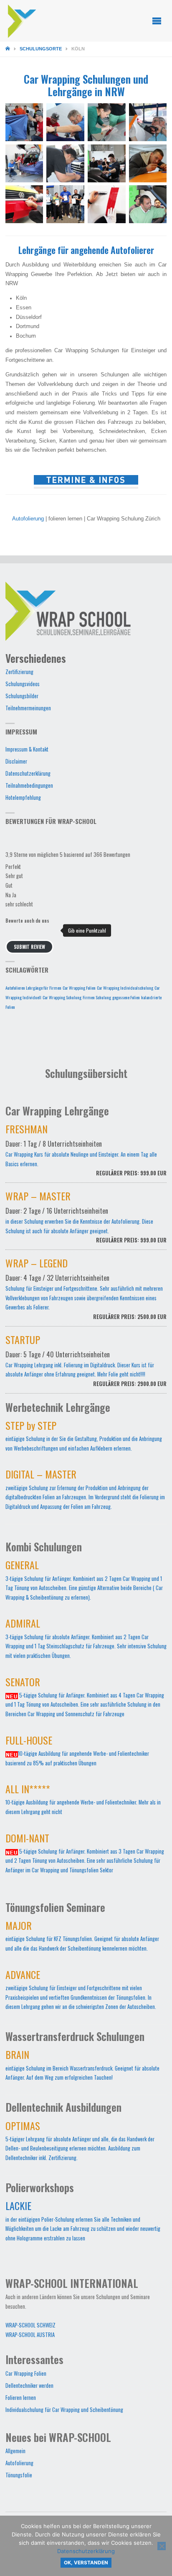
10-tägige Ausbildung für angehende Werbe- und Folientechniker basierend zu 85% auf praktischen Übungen (77, 1753)
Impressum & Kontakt (27, 749)
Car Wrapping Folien (79, 988)
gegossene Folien (126, 997)
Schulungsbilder (22, 696)
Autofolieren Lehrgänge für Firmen (33, 988)
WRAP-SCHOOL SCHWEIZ (30, 2325)
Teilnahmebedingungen (29, 785)
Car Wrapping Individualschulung (125, 988)
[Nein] (162, 2546)
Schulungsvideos (23, 684)
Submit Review (29, 947)
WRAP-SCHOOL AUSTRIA (30, 2335)
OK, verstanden (86, 2563)
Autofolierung (28, 519)
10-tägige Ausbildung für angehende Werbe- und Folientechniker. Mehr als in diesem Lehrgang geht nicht (83, 1801)
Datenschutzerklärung (28, 773)
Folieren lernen (21, 2398)
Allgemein (15, 2451)
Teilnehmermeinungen (28, 708)
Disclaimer (16, 761)
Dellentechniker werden (29, 2386)
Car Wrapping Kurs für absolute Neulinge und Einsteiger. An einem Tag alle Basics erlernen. (86, 1152)
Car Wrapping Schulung (62, 997)
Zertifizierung (19, 672)
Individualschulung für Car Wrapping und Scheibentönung (64, 2410)
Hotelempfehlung (23, 798)
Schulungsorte (41, 49)
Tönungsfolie (19, 2475)
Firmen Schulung (97, 997)
